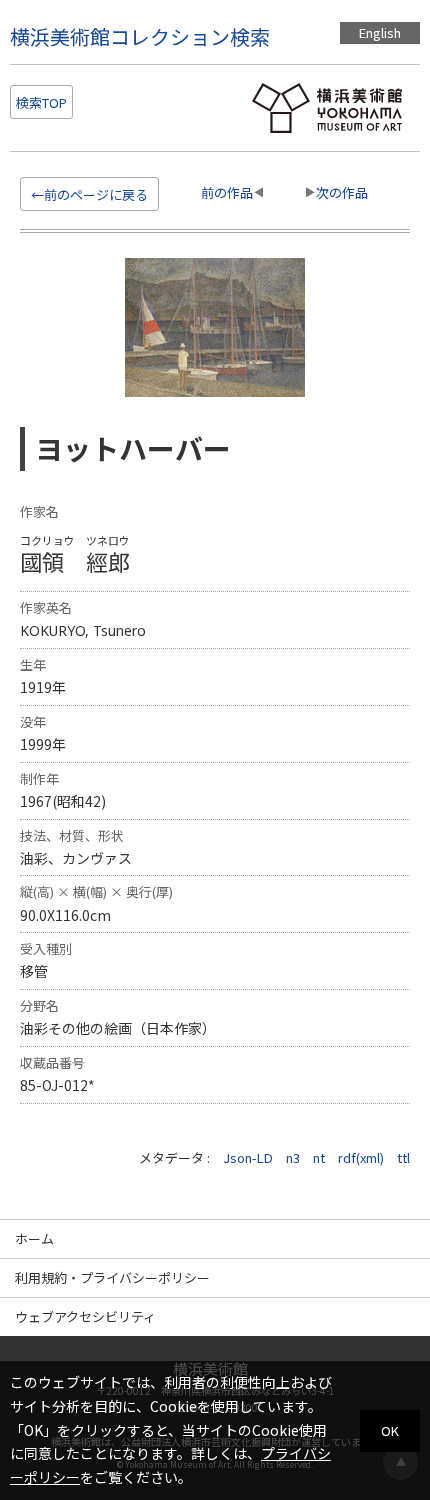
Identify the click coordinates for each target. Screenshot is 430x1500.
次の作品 (342, 192)
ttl (403, 1157)
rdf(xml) (361, 1157)
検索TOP (41, 102)
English (380, 32)
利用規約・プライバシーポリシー (112, 1277)
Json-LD (248, 1157)
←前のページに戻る (89, 194)
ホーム (34, 1238)
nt (319, 1157)
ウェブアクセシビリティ (85, 1316)
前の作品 (227, 192)
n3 (293, 1157)
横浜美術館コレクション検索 (140, 36)
